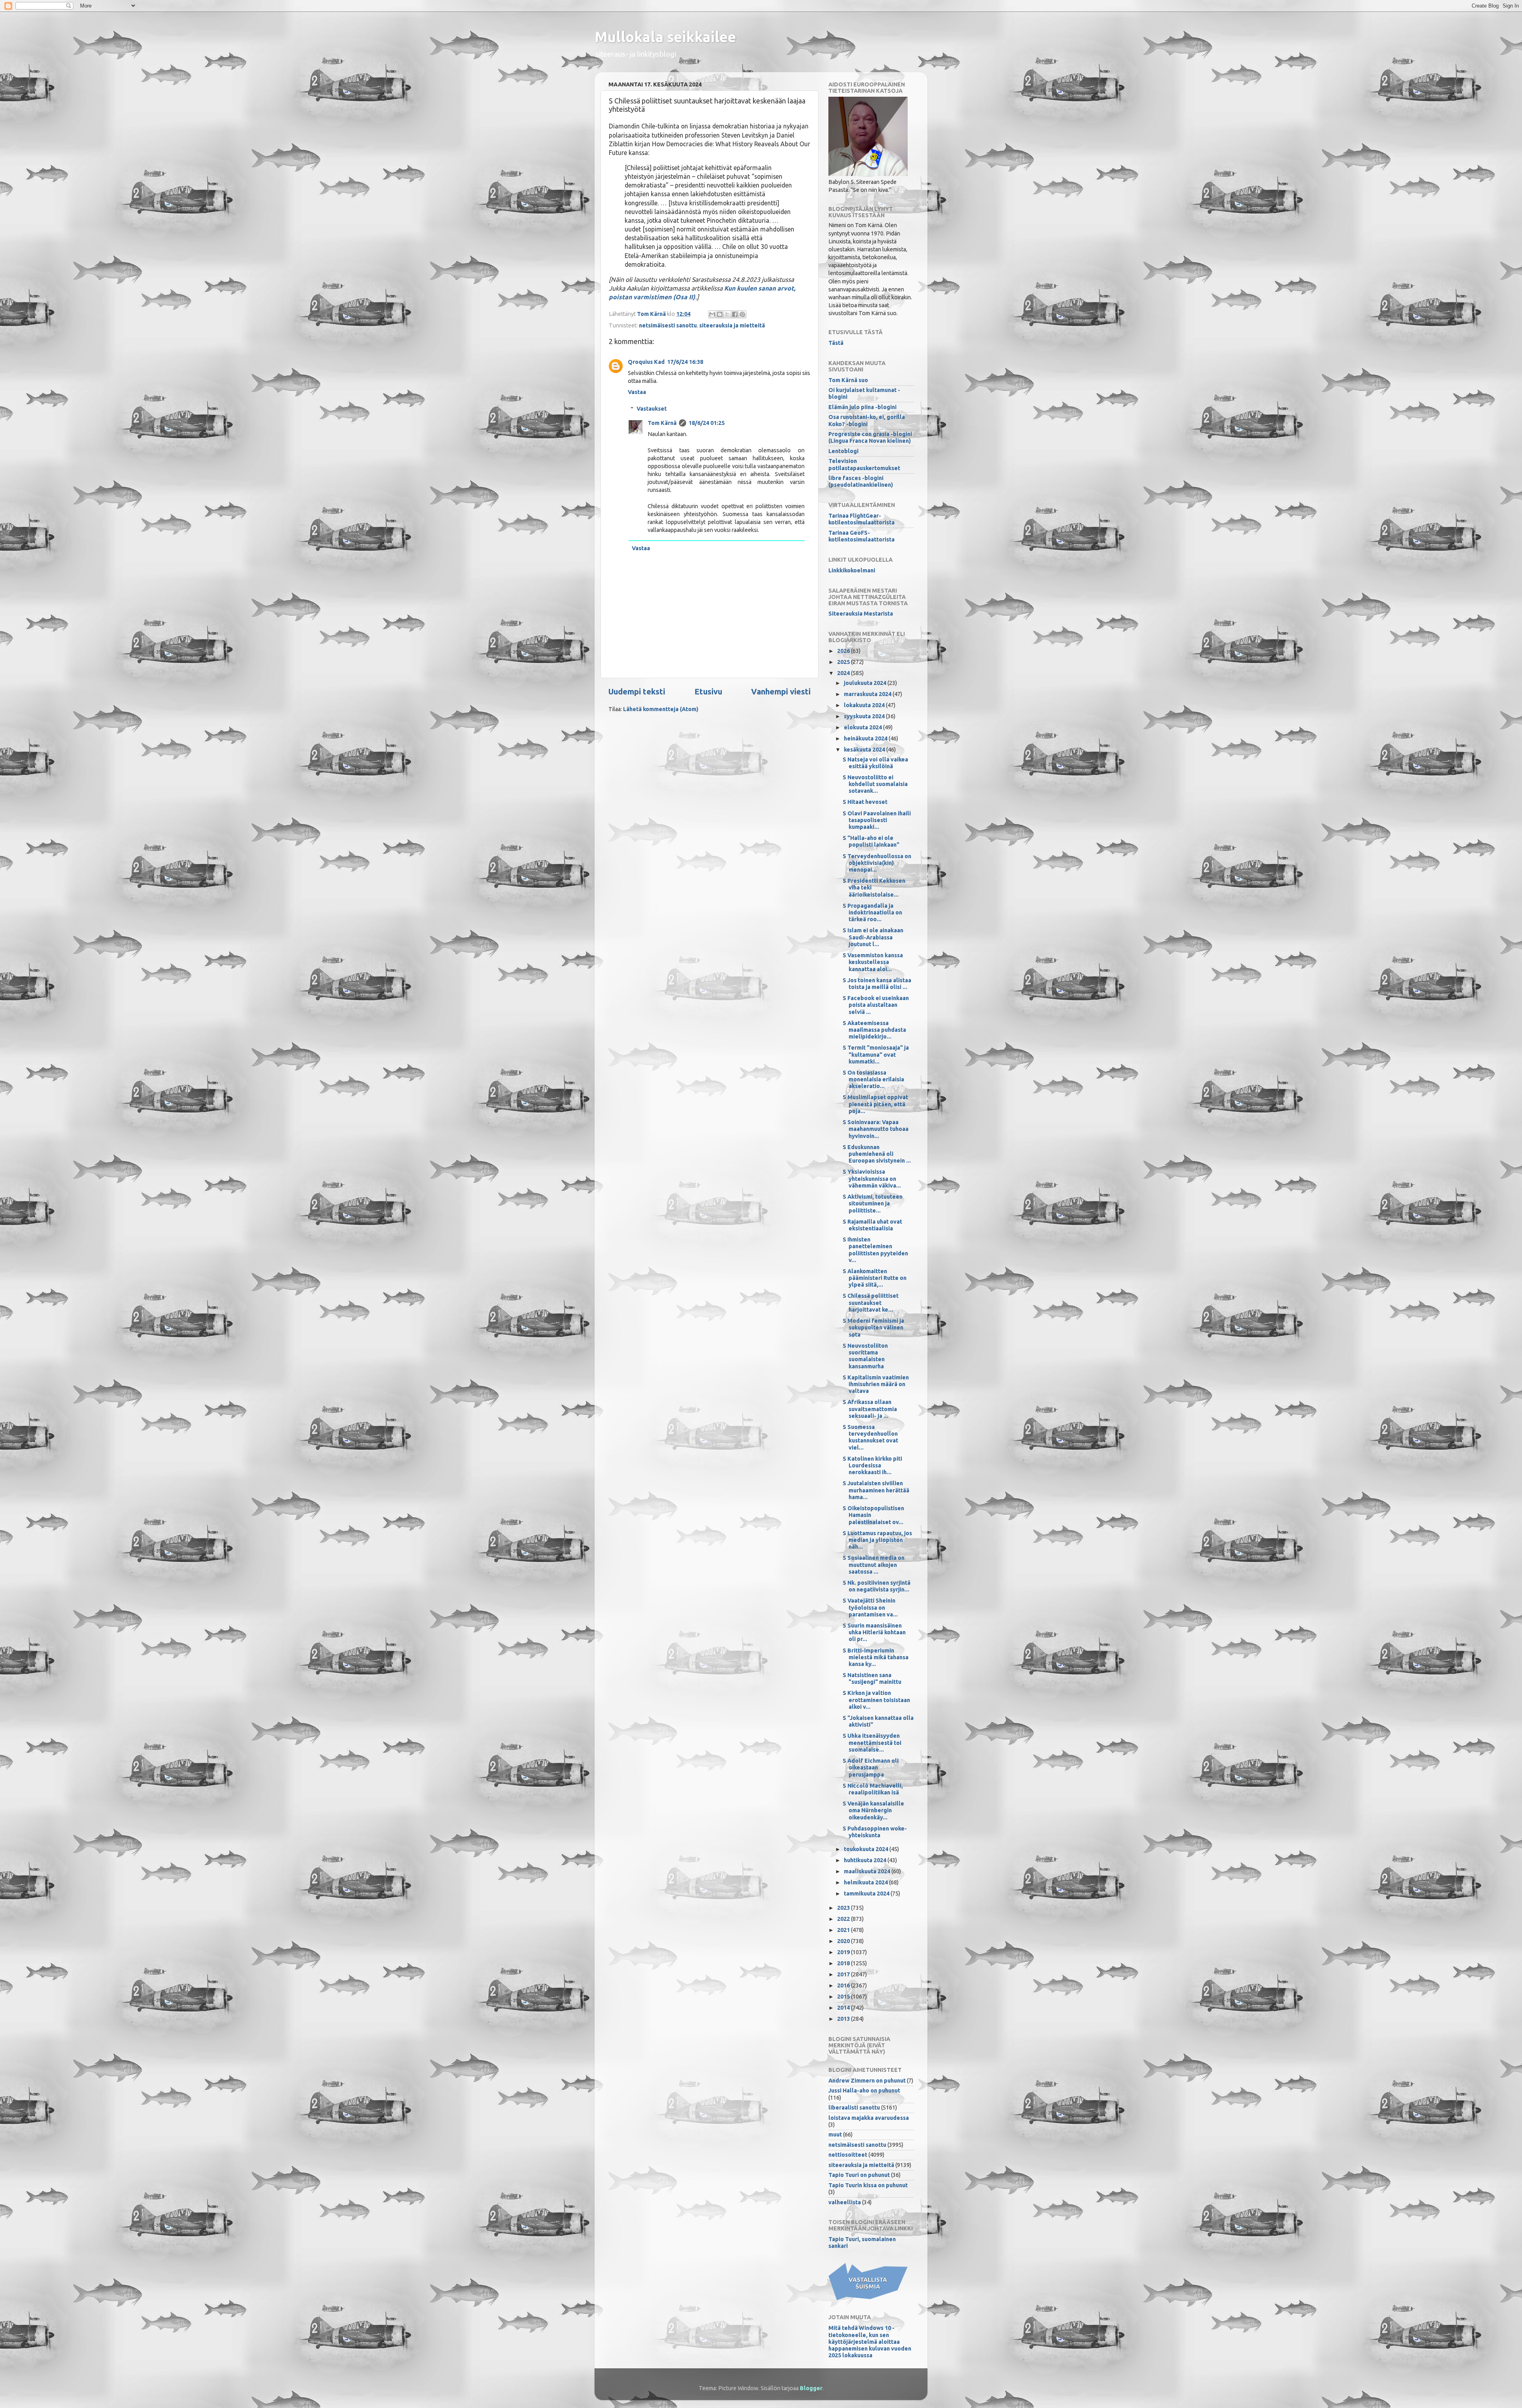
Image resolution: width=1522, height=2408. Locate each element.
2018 (844, 1963)
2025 (844, 662)
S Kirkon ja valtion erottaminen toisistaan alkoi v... (876, 1700)
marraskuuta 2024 (868, 694)
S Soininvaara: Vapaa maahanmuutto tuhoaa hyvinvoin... (876, 1129)
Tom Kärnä (662, 423)
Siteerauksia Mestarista (861, 614)
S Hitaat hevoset (865, 802)
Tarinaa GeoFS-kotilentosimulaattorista (861, 536)
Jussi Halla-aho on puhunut (864, 2091)
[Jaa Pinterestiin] (742, 314)
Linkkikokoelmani (852, 570)
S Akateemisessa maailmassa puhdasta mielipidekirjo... (874, 1030)
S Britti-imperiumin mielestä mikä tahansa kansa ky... (876, 1657)
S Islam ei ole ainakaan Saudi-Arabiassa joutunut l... (873, 937)
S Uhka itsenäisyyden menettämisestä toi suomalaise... (872, 1743)
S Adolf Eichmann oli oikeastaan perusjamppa (871, 1768)
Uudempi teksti (637, 691)
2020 (844, 1941)
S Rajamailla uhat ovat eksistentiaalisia (872, 1225)
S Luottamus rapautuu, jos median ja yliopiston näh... (877, 1540)
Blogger (811, 2388)
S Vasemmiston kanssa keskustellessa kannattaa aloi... (873, 962)
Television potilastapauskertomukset (864, 464)
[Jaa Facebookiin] (735, 314)
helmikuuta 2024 (866, 1882)
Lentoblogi (843, 451)
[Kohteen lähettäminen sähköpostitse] (712, 314)
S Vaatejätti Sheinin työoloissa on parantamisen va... (870, 1608)
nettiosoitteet (848, 2155)
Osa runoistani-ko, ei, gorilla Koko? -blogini (867, 420)
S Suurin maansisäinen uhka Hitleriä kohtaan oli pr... (874, 1632)
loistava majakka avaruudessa (869, 2118)
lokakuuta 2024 (865, 705)
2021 (844, 1930)
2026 (844, 651)
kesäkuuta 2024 (865, 750)
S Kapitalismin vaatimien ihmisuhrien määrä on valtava (876, 1384)
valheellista (845, 2202)
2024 (844, 673)
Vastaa (637, 392)
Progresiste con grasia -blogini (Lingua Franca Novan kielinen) (870, 437)
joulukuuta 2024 (866, 683)
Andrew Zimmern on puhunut (867, 2081)
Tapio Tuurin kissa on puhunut (868, 2185)
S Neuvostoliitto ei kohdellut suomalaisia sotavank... (875, 784)
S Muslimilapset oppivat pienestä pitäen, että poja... (875, 1104)
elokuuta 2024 (863, 727)
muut (835, 2134)
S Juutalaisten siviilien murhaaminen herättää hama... (876, 1490)
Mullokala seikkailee (665, 37)
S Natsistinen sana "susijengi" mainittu (872, 1678)
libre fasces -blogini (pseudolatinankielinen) (861, 481)
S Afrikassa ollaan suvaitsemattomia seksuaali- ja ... (870, 1409)
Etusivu (708, 691)
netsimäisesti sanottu (668, 325)
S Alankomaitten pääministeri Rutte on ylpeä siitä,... (875, 1278)
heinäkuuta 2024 (866, 738)
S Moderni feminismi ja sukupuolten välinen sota (873, 1328)
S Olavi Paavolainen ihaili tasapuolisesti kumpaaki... (877, 820)
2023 (844, 1908)
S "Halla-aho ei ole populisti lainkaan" (871, 841)
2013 (844, 2019)
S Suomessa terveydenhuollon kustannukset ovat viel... (870, 1437)
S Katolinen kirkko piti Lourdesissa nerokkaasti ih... (872, 1466)
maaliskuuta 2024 (868, 1871)
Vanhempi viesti (781, 691)
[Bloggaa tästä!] (720, 314)
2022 (844, 1919)
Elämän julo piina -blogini (862, 407)
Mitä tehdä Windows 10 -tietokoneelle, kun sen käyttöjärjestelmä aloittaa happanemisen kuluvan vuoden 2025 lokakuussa (870, 2342)
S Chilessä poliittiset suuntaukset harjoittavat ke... (871, 1303)
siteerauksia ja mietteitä (732, 325)
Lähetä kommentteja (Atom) (661, 709)
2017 (844, 1974)
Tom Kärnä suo (848, 380)
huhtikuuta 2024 (866, 1860)
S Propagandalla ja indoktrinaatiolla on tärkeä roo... (872, 913)
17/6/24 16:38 (685, 362)
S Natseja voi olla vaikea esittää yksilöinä (875, 763)
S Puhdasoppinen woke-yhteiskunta (875, 1832)
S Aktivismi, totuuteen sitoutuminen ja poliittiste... (873, 1204)
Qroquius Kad (646, 362)
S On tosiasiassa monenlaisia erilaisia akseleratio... (873, 1080)
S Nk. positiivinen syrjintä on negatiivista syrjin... (877, 1586)
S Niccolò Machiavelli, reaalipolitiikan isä (873, 1789)
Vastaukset (652, 409)
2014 (844, 2008)
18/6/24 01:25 (707, 423)
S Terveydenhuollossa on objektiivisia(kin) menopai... (877, 863)
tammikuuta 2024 (867, 1894)
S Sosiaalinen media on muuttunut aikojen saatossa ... (874, 1565)
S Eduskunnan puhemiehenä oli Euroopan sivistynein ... (877, 1154)
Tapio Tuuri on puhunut (859, 2175)
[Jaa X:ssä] (727, 314)
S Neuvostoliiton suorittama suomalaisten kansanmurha (865, 1356)
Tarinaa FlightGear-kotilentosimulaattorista (861, 519)
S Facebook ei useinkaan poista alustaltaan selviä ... (876, 1005)
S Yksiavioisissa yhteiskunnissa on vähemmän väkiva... (872, 1179)
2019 (844, 1952)
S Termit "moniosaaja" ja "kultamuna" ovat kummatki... (876, 1055)
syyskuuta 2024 (865, 716)
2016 (844, 1985)
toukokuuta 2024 (867, 1849)
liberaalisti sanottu (854, 2108)
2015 (844, 1997)
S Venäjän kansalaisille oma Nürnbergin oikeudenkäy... (873, 1810)
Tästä (836, 343)
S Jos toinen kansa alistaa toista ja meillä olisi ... (877, 984)
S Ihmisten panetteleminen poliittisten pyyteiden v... (875, 1250)
